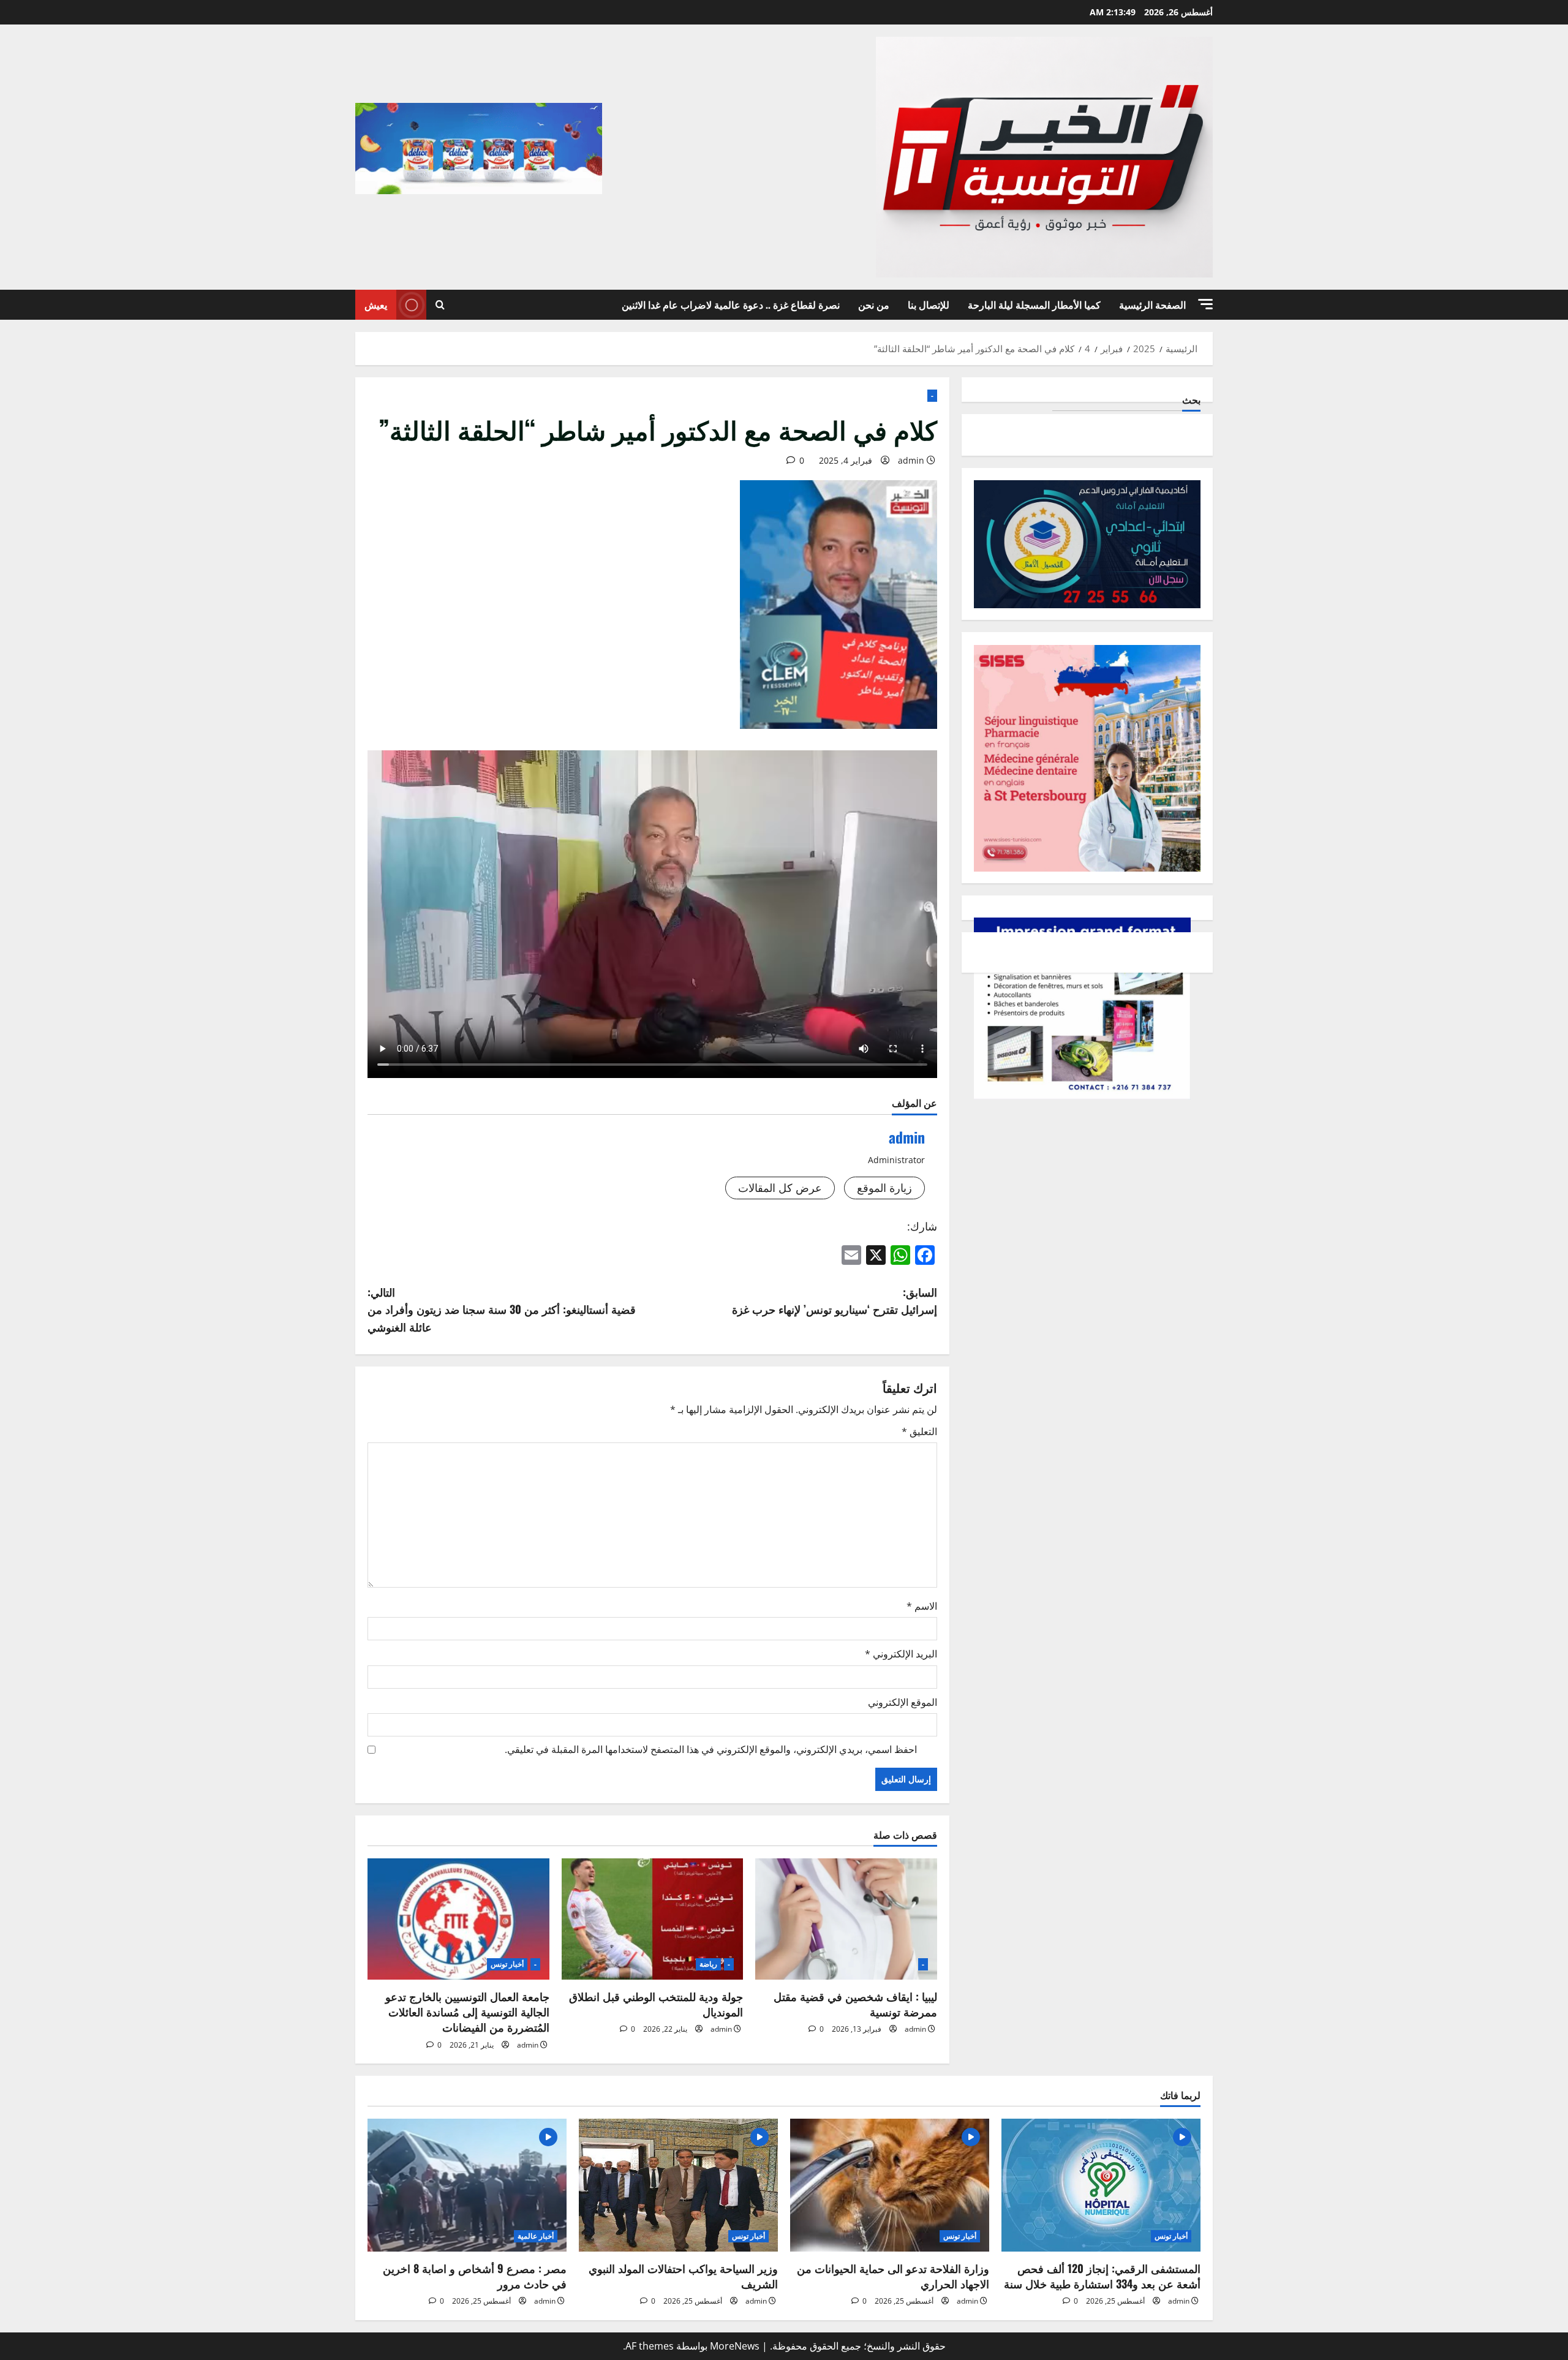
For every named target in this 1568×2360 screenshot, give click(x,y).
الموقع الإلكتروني (903, 1702)
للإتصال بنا (929, 304)
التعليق (919, 1431)
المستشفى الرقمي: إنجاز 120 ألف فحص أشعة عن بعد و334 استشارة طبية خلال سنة (1102, 2276)
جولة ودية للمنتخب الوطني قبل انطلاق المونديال (656, 2004)
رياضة (708, 1964)
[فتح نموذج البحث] (440, 305)
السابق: (835, 1301)
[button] (1205, 304)
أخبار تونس (507, 1964)
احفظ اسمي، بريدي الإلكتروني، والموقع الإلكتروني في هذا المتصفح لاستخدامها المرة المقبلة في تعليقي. (711, 1749)
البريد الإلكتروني (901, 1654)
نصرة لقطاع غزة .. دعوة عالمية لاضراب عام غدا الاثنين (731, 304)
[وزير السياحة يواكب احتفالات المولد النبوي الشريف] (678, 2185)
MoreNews (735, 2346)
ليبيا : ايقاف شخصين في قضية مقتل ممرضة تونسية (855, 2004)
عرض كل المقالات (780, 1188)
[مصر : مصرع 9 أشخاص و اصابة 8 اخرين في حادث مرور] (467, 2185)
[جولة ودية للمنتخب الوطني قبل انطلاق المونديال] (653, 1919)
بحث (1191, 400)
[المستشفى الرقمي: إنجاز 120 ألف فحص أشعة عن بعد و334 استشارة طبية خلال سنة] (1101, 2185)
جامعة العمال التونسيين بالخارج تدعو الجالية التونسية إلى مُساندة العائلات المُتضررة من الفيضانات (467, 2011)
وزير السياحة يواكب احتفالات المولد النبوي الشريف (683, 2276)
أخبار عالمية (536, 2236)
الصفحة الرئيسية (1152, 304)
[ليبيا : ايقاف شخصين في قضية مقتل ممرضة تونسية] (846, 1919)
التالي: (502, 1310)
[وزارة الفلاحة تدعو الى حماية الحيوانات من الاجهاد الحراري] (890, 2185)
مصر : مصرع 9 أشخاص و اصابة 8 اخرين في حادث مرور (475, 2276)
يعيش (376, 304)
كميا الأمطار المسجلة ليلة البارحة (1034, 304)
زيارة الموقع (884, 1188)
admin (911, 460)
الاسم (922, 1606)
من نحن (874, 304)
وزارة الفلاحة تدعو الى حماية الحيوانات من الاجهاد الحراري (893, 2276)
